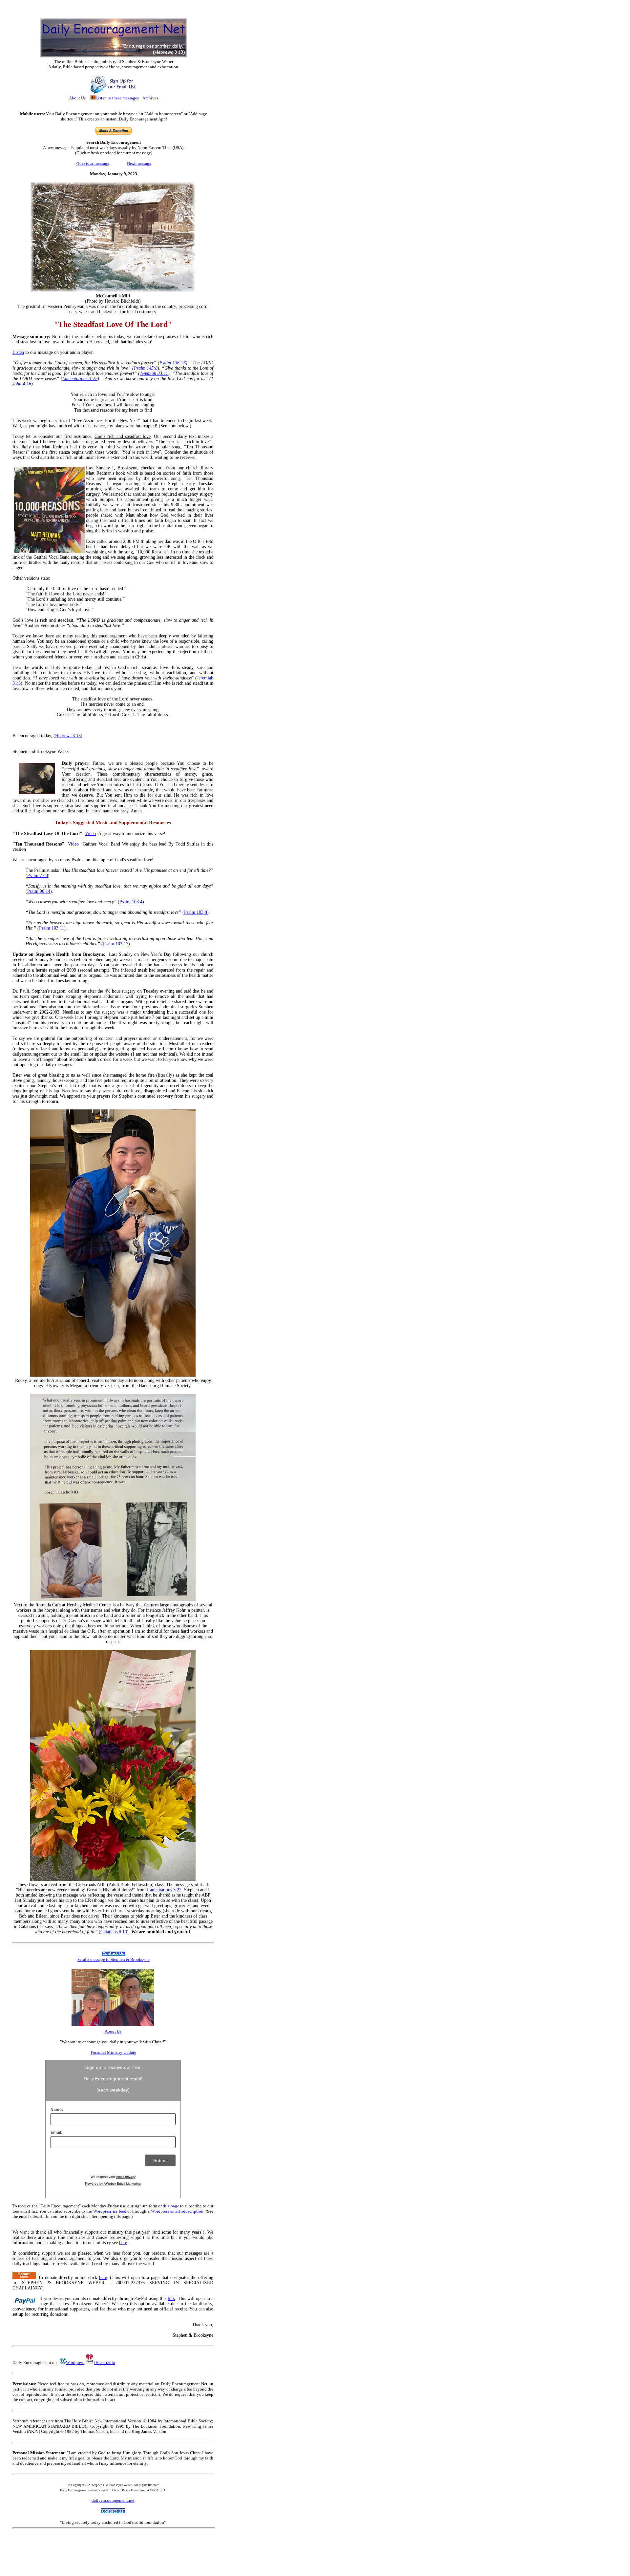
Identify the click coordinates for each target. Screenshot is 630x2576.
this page (171, 2206)
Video (90, 834)
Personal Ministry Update (114, 2052)
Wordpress (75, 2362)
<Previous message (93, 163)
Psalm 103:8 (196, 912)
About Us (77, 98)
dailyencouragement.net (113, 2500)
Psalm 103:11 (52, 928)
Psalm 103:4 (131, 902)
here (123, 2243)
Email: (56, 2133)
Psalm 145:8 (146, 368)
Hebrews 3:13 (68, 736)
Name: (57, 2110)
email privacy (126, 2177)
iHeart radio (105, 2362)
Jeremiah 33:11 (154, 373)
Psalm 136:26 (173, 363)
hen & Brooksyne (114, 1959)
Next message (139, 163)
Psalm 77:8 (38, 876)
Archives (150, 98)
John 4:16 (22, 384)
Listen (18, 352)
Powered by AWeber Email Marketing (113, 2184)
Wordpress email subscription (177, 2211)
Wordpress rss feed (110, 2211)
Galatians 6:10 (114, 1932)
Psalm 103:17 (116, 944)
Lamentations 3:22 (80, 379)
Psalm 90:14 (39, 891)
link (171, 2298)
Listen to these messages (117, 98)
